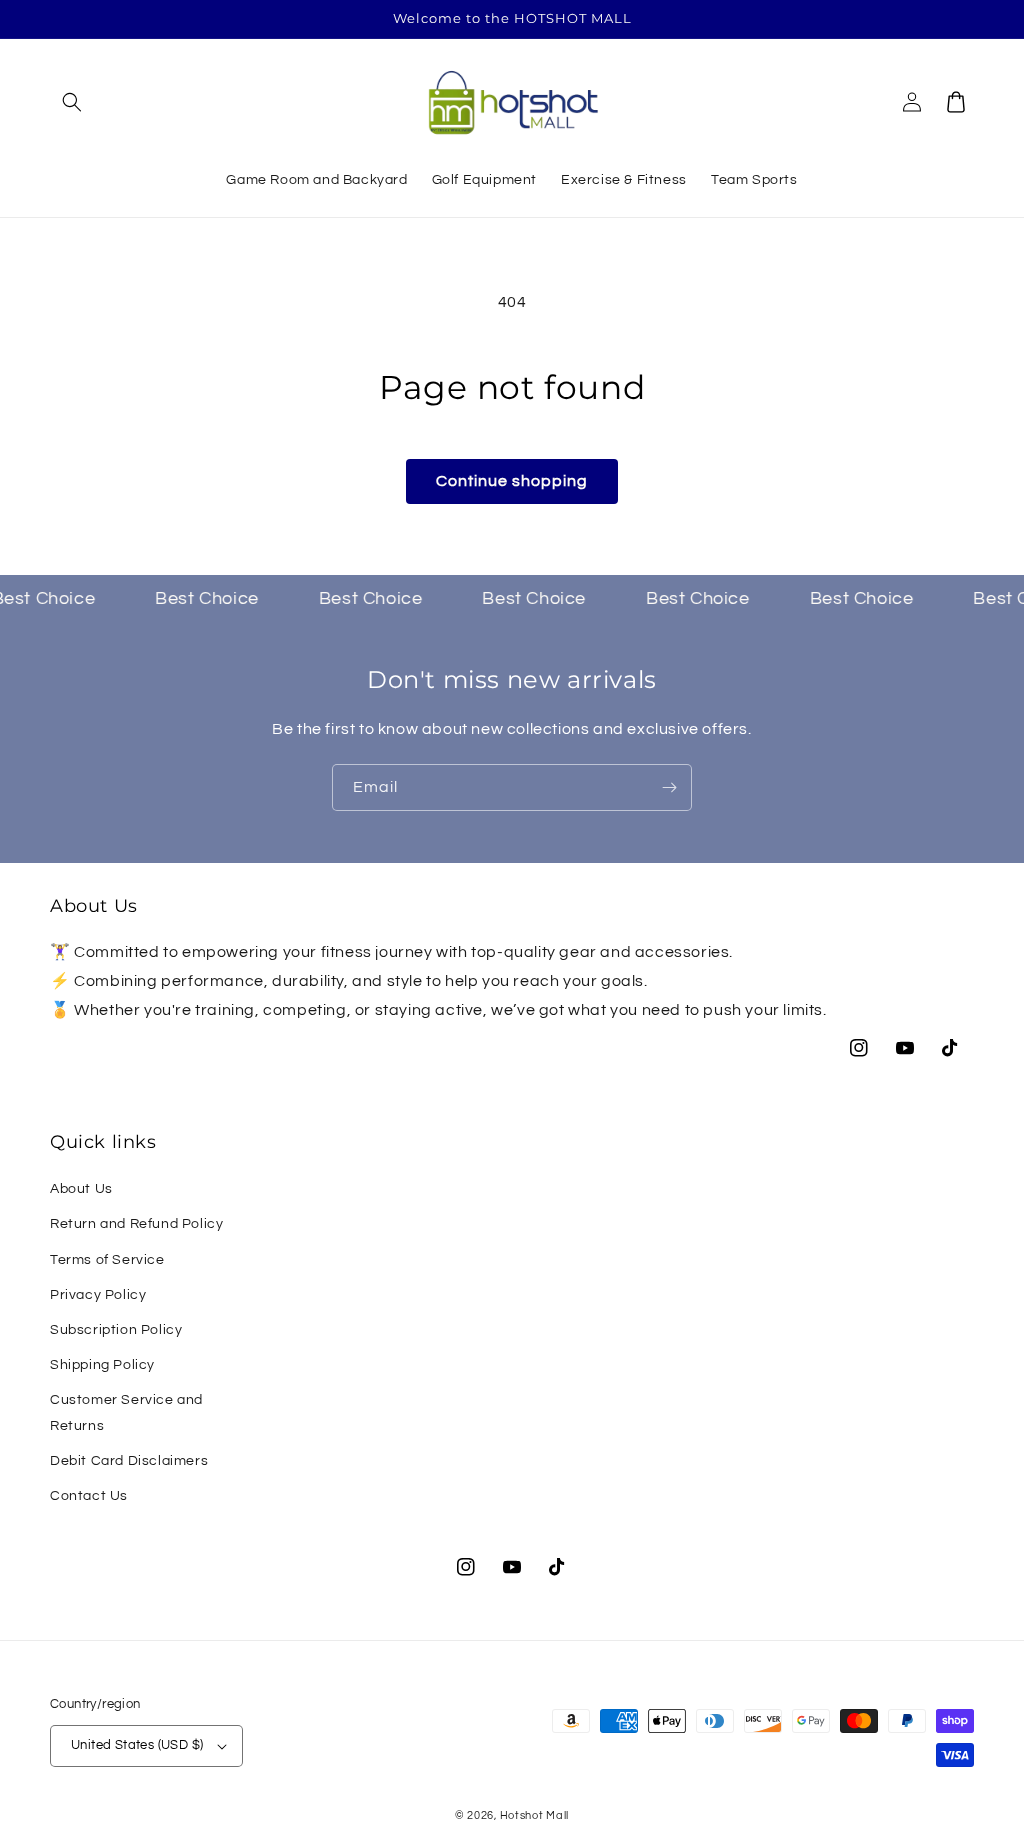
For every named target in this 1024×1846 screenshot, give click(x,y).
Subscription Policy (116, 1330)
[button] (72, 102)
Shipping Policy (102, 1365)
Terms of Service (107, 1260)
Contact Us (89, 1496)
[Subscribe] (669, 787)
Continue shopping (512, 481)
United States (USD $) (137, 1745)
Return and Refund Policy (136, 1224)
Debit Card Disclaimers (129, 1461)
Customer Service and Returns (126, 1412)
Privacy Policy (98, 1295)
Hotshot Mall (534, 1815)
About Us (81, 1189)
